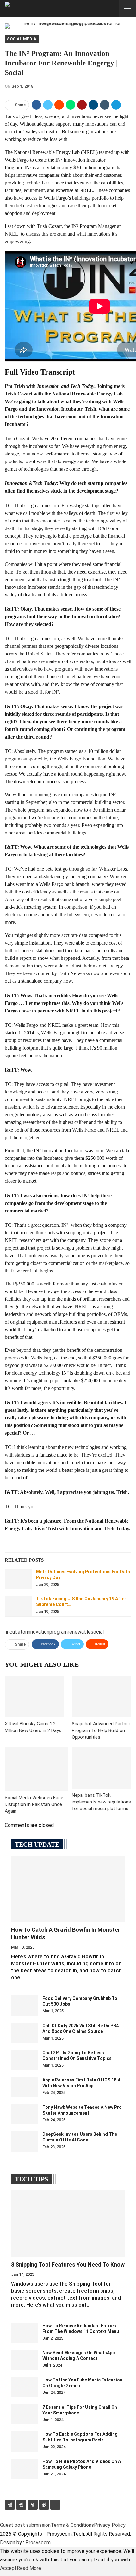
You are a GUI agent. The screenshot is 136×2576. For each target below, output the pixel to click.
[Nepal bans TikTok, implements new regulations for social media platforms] (102, 1768)
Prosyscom (38, 2543)
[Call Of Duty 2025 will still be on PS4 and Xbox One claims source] (25, 2033)
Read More (29, 2568)
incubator (16, 1632)
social (97, 1632)
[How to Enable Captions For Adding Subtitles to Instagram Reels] (25, 2441)
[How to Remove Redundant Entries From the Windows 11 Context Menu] (25, 2333)
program (59, 1632)
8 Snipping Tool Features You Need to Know (68, 2264)
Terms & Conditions (72, 2525)
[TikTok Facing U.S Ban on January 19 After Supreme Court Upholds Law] (18, 1606)
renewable (79, 1632)
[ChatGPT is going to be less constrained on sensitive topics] (25, 2060)
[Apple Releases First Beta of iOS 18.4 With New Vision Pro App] (25, 2087)
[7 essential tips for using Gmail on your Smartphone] (25, 2414)
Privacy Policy (110, 2525)
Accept (8, 2568)
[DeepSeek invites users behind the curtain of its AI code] (25, 2141)
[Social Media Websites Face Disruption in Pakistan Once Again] (36, 1769)
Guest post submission (25, 2525)
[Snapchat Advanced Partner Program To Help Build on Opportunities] (102, 1697)
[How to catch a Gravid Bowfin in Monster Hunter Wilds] (68, 1889)
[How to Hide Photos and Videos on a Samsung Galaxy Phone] (25, 2469)
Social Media (22, 39)
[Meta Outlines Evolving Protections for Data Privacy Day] (18, 1579)
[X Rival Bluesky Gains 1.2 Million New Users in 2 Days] (34, 1697)
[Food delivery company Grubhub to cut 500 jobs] (25, 2006)
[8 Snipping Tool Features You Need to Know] (68, 2224)
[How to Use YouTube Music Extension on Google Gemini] (25, 2387)
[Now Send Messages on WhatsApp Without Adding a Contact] (25, 2360)
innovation (38, 1632)
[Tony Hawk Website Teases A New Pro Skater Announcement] (25, 2115)
